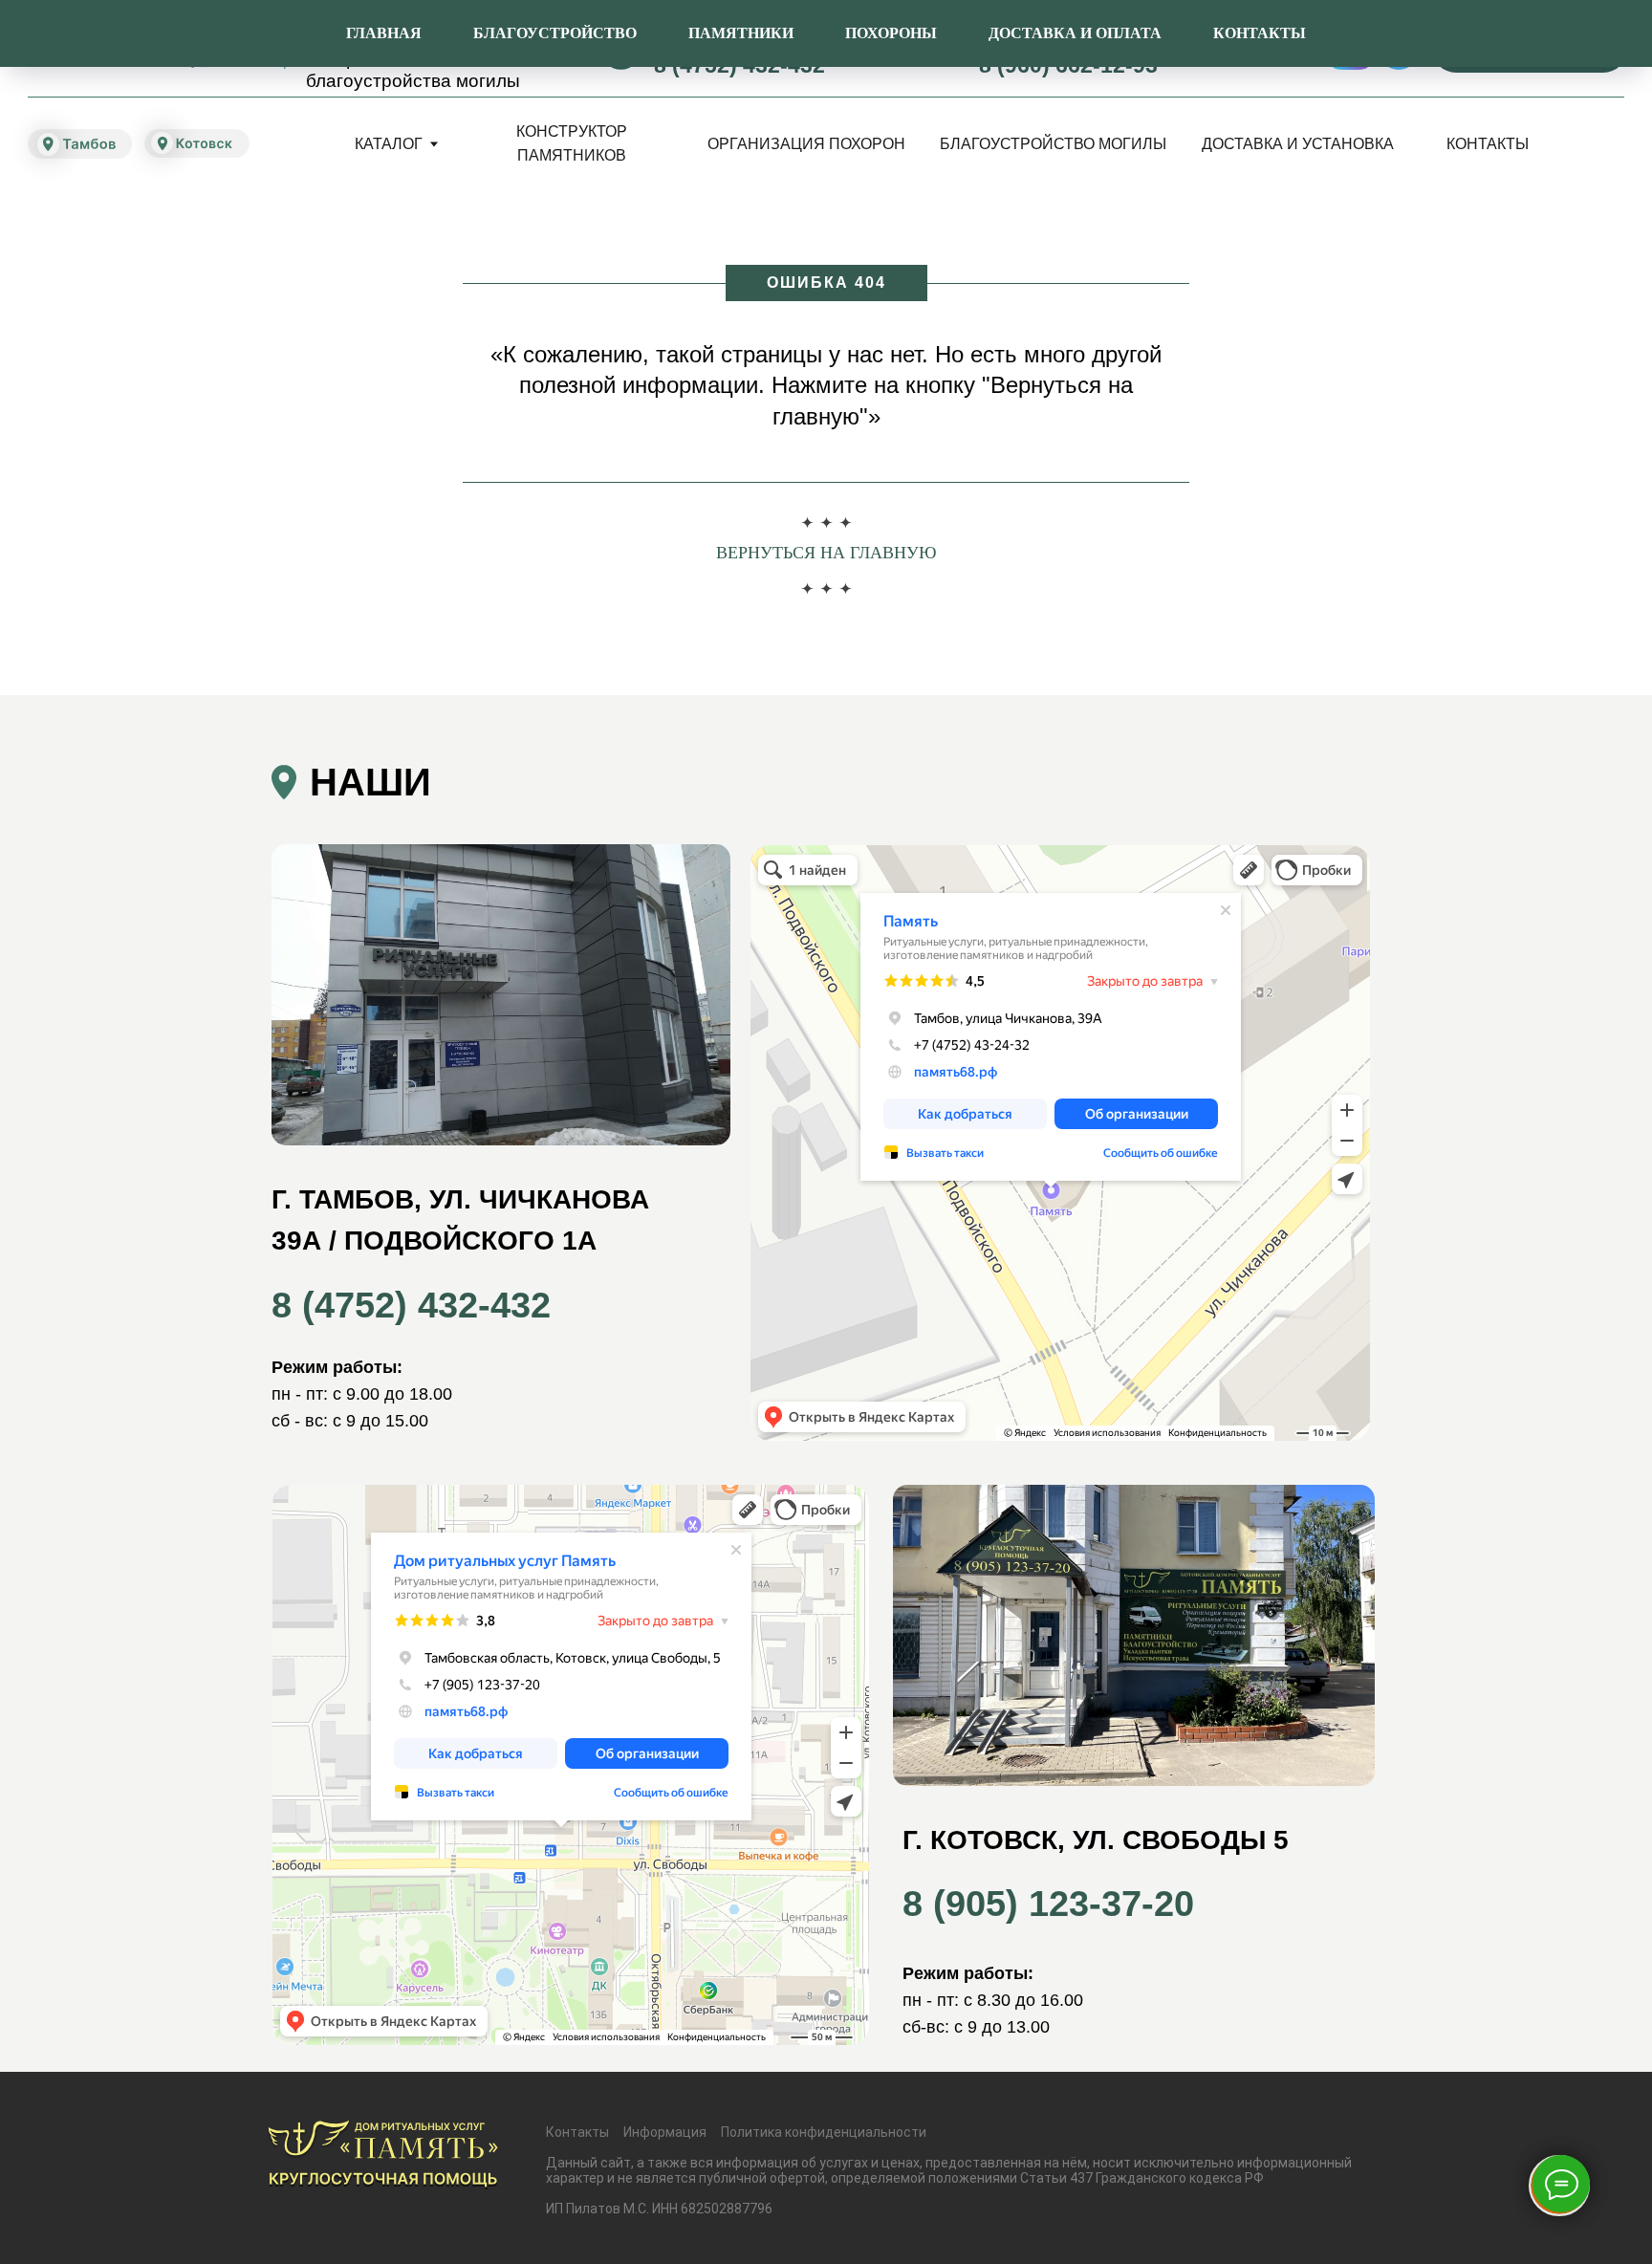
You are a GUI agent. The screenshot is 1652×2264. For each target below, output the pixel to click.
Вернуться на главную (826, 553)
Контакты (1260, 33)
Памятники (741, 33)
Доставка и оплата (1075, 33)
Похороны (891, 33)
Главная (384, 33)
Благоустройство (555, 33)
